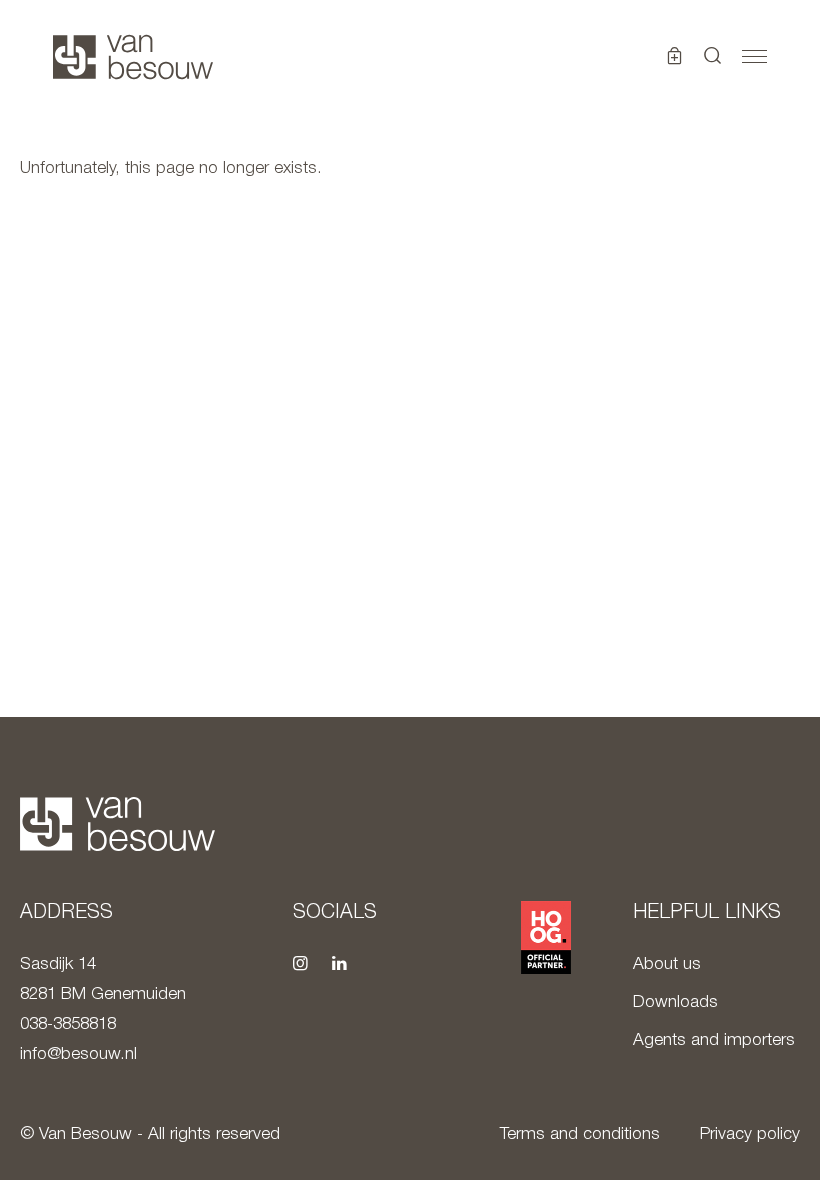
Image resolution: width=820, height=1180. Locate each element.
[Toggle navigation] (754, 57)
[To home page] (133, 57)
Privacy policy (750, 1134)
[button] (713, 57)
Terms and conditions (580, 1134)
